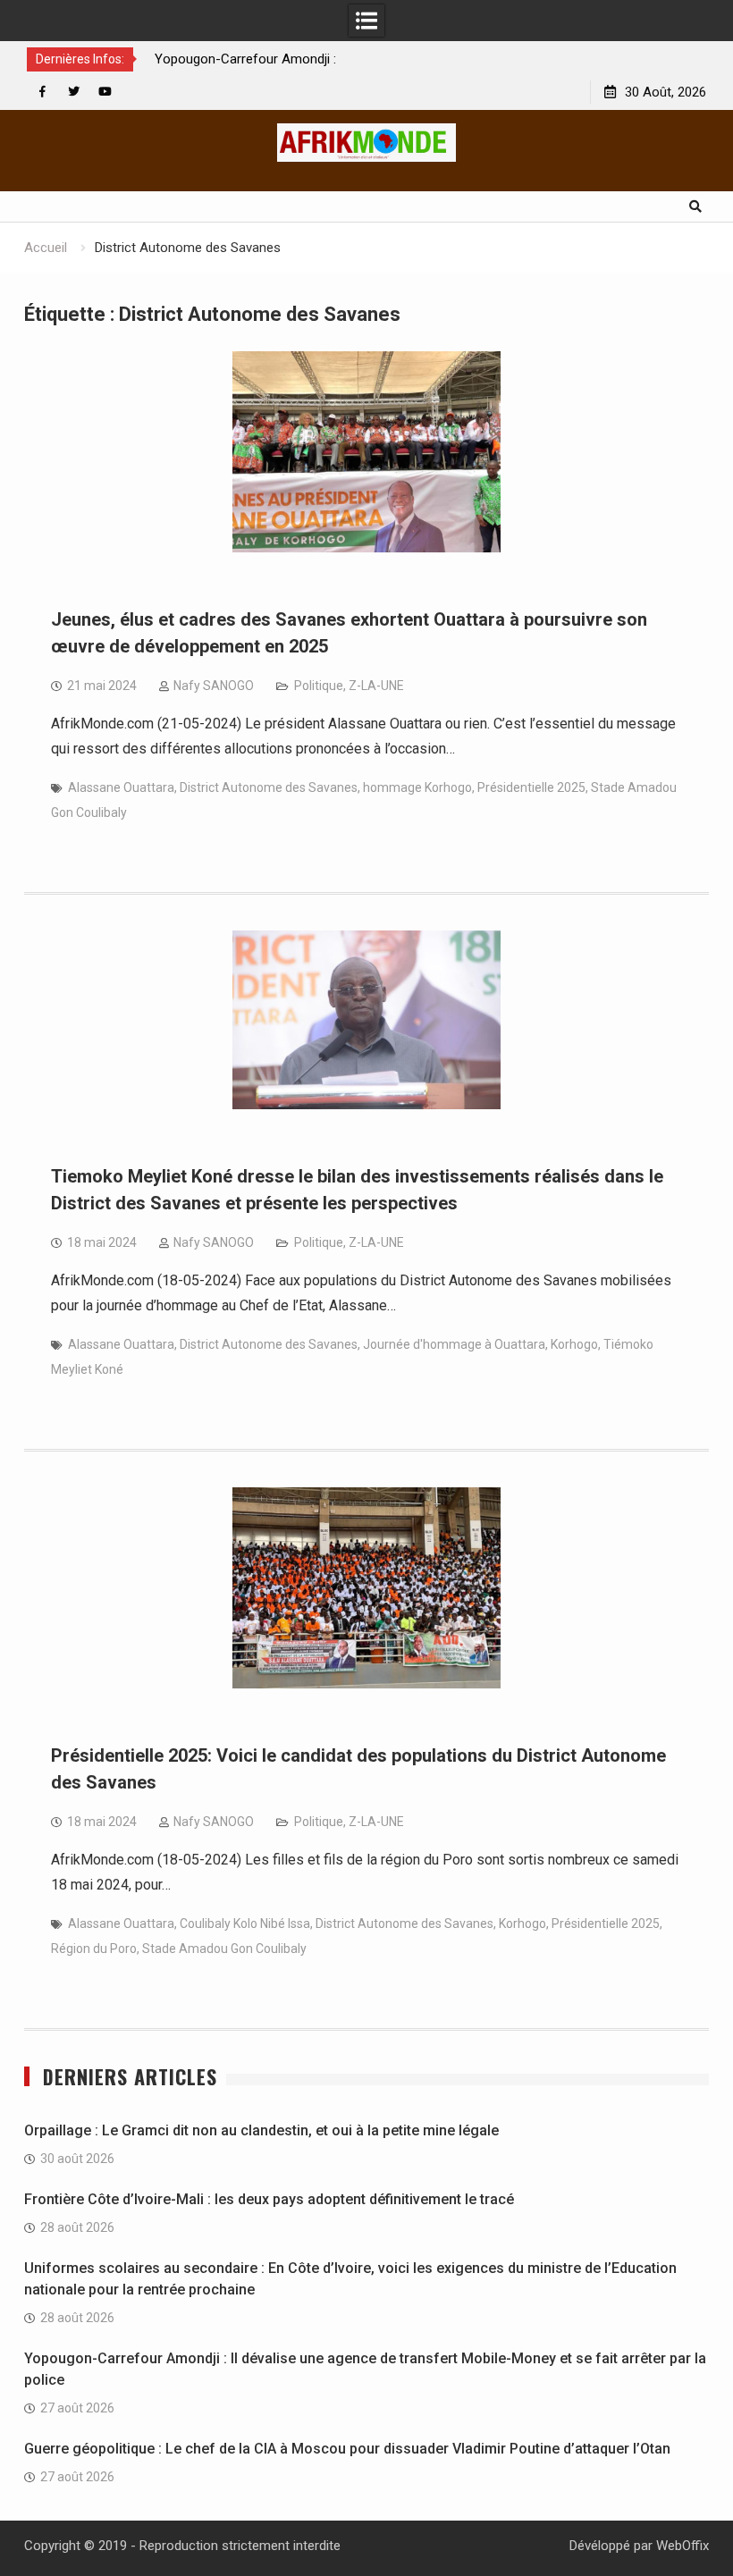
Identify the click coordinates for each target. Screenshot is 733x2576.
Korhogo (574, 1344)
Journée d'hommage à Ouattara (454, 1344)
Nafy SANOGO (214, 686)
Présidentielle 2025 (531, 787)
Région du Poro (94, 1949)
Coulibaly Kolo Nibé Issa (245, 1924)
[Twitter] (74, 92)
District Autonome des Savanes (269, 787)
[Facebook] (42, 92)
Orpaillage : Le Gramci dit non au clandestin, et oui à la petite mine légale (261, 2130)
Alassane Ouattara (121, 787)
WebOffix (682, 2546)
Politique (319, 686)
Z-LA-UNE (376, 686)
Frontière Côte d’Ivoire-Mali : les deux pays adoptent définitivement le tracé (269, 2199)
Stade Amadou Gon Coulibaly (224, 1949)
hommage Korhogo (417, 787)
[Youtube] (105, 92)
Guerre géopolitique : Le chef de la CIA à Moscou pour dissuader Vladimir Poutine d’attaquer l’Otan (347, 2449)
